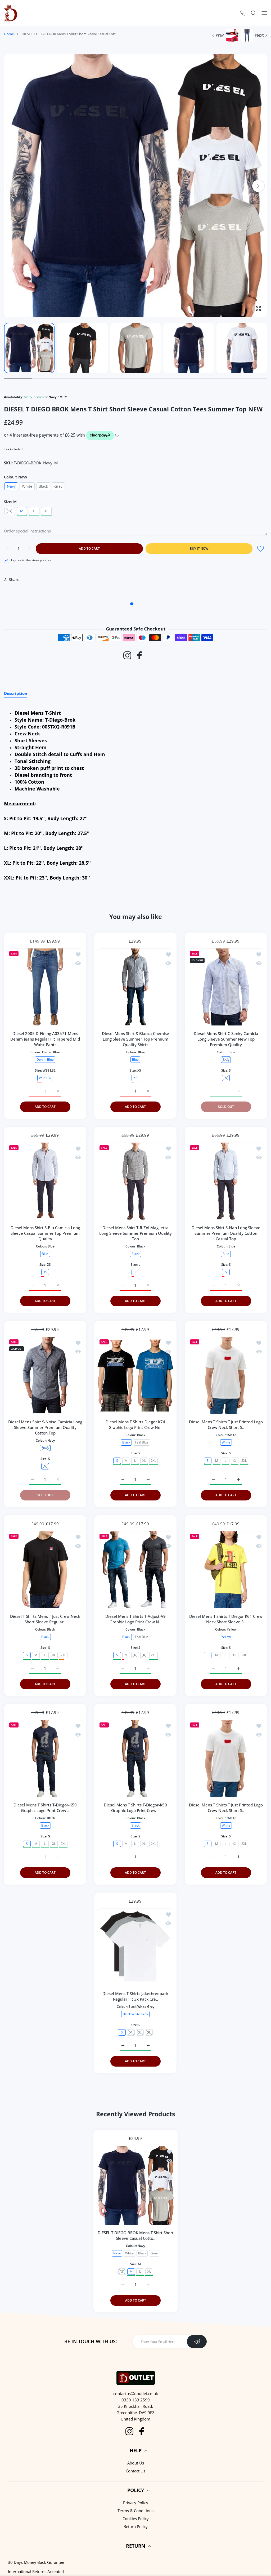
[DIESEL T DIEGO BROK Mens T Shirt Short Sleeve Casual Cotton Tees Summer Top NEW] (135, 2185)
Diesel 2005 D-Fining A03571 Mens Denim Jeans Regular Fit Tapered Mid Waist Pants (45, 1039)
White (27, 486)
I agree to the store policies (31, 560)
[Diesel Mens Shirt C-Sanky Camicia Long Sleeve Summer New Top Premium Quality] (226, 987)
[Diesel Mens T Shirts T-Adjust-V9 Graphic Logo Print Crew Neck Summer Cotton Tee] (135, 1570)
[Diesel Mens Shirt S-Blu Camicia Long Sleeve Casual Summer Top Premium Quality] (45, 1181)
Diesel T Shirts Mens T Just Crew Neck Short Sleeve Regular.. (45, 1619)
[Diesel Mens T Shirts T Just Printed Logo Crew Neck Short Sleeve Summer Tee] (226, 1375)
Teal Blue (142, 1442)
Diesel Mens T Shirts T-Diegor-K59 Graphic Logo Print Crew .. (45, 1808)
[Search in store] (253, 13)
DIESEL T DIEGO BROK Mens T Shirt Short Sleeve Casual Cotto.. (136, 2235)
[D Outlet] (11, 13)
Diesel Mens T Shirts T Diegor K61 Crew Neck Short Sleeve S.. (226, 1619)
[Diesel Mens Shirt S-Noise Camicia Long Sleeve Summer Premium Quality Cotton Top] (45, 1375)
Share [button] (14, 579)
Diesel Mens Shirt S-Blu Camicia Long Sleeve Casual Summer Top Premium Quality (45, 1233)
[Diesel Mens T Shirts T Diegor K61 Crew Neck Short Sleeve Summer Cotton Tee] (226, 1570)
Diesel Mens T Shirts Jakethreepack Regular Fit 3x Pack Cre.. (135, 1997)
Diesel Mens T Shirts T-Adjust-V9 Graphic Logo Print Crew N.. (135, 1619)
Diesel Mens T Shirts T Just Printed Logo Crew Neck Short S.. (226, 1425)
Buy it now (199, 548)
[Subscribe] (197, 2342)
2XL (153, 1461)
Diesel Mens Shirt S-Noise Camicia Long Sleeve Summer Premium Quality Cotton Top (45, 1428)
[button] (258, 186)
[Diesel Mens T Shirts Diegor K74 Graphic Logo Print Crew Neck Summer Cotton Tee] (135, 1375)
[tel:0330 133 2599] (243, 13)
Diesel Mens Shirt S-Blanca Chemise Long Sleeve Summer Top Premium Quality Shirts (135, 1039)
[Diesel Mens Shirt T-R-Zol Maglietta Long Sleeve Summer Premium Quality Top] (135, 1181)
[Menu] (264, 13)
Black (43, 486)
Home (9, 34)
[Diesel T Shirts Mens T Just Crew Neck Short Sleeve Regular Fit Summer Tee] (45, 1570)
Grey (58, 486)
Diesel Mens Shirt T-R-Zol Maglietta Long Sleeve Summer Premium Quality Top (135, 1233)
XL (46, 511)
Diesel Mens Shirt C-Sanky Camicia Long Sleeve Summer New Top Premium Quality (226, 1039)
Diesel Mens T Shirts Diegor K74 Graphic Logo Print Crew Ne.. (135, 1425)
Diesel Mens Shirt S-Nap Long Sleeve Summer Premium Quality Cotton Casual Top (226, 1233)
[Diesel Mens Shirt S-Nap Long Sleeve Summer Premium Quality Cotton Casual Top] (226, 1181)
